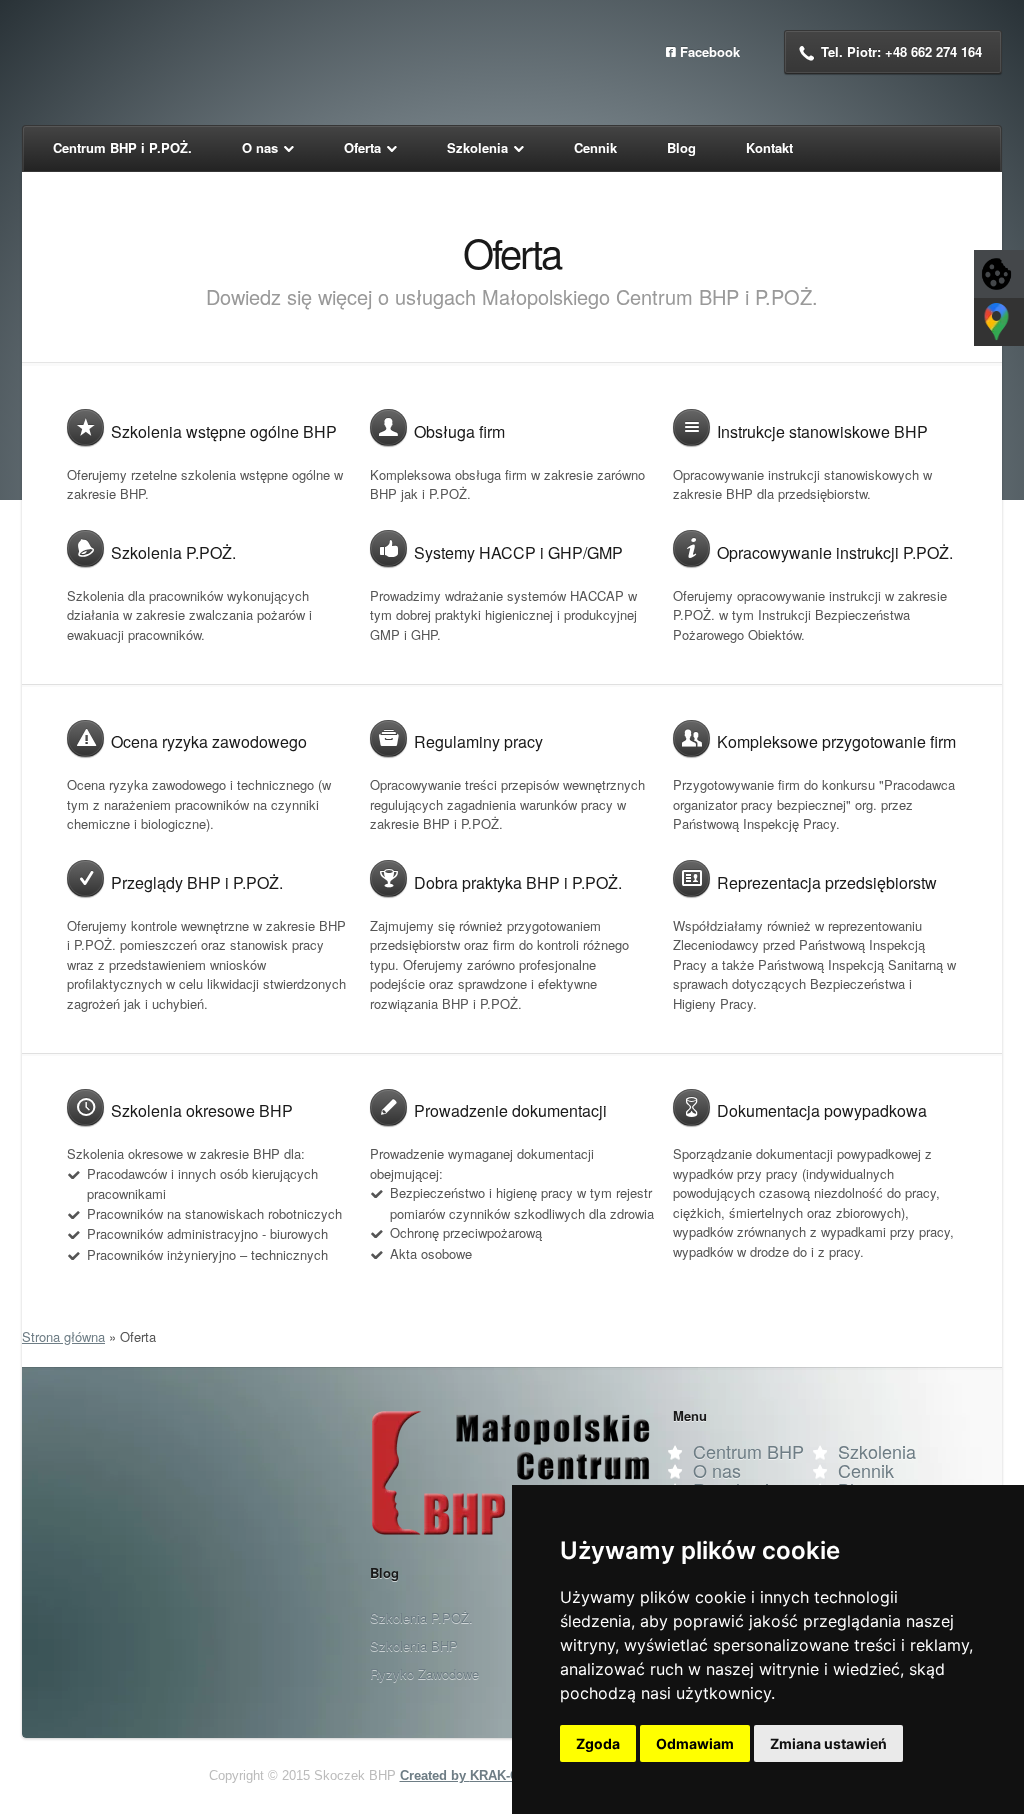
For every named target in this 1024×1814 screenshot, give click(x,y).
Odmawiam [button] (695, 1743)
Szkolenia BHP (414, 1645)
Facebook (710, 51)
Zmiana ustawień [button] (828, 1743)
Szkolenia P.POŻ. (421, 1617)
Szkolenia (877, 1451)
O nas (717, 1470)
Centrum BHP (748, 1451)
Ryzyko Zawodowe (424, 1673)
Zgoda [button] (598, 1743)
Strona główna (63, 1336)
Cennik (866, 1470)
